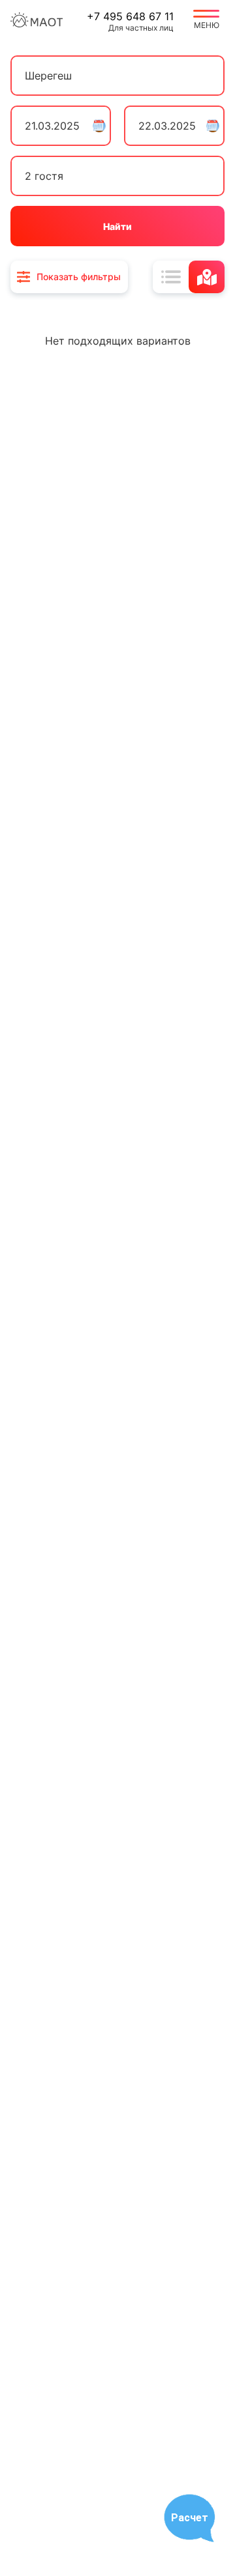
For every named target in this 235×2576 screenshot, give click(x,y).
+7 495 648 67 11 (130, 16)
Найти (117, 226)
